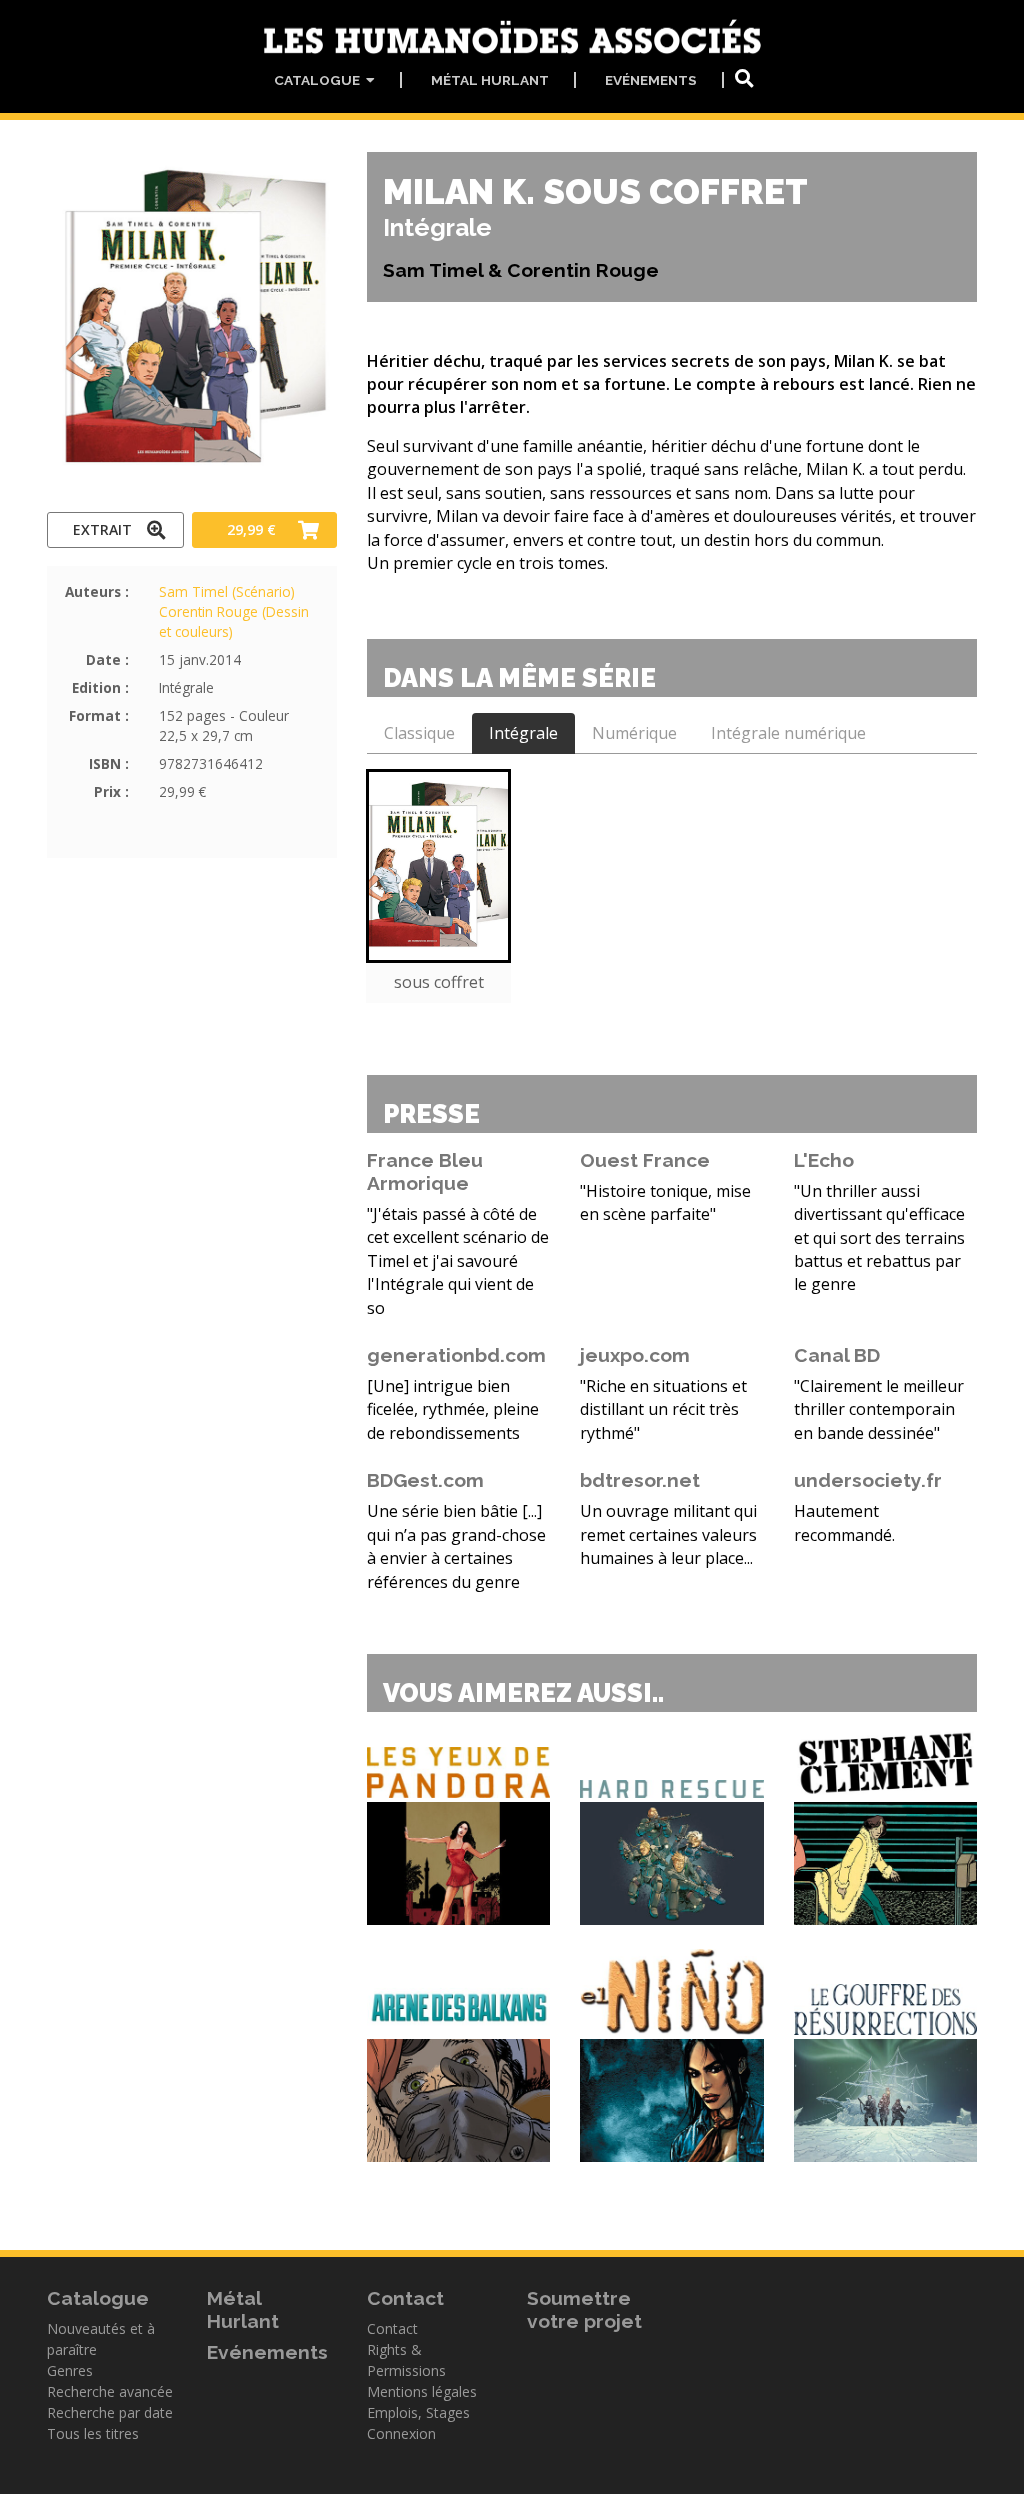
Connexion (401, 2433)
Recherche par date (110, 2412)
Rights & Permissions (406, 2360)
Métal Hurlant (490, 80)
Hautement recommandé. (844, 1522)
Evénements (651, 80)
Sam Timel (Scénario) (227, 591)
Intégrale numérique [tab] (788, 733)
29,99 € (251, 529)
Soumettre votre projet (584, 2309)
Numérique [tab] (634, 733)
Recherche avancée (110, 2391)
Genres (70, 2370)
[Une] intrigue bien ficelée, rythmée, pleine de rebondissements (453, 1409)
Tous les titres (93, 2433)
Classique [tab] (419, 733)
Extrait (102, 529)
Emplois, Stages (418, 2412)
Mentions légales (422, 2391)
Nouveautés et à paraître (101, 2339)
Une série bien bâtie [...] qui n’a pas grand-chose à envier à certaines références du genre (456, 1546)
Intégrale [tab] (523, 733)
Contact (392, 2328)
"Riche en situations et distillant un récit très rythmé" (663, 1409)
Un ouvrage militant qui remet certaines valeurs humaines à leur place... (668, 1534)
